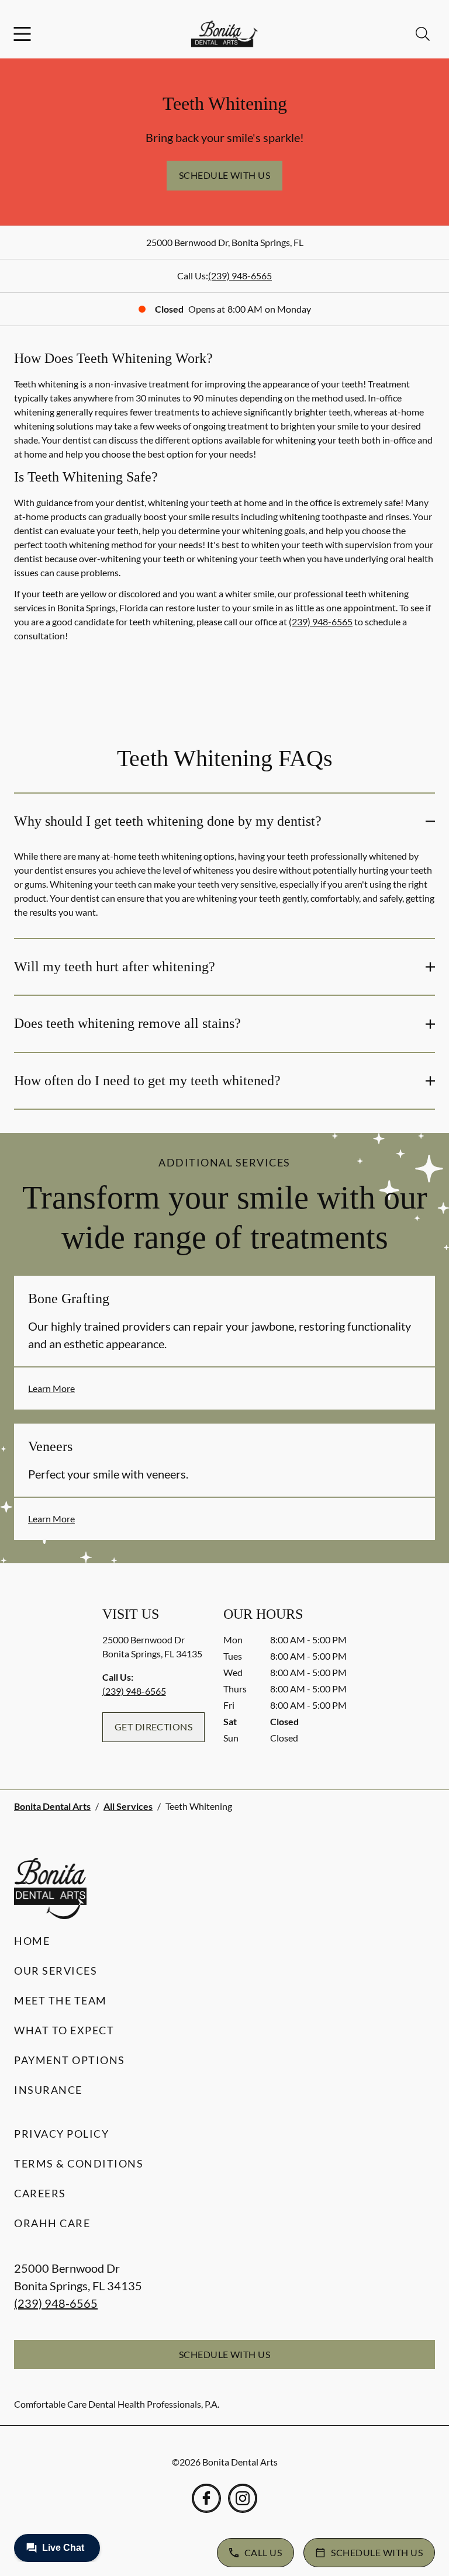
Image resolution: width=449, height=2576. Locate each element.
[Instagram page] (243, 2498)
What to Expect (64, 2030)
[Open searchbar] (423, 34)
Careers (40, 2193)
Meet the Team (61, 2000)
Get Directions (154, 1727)
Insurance (48, 2090)
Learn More (51, 1388)
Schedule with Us (225, 175)
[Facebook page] (206, 2498)
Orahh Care (52, 2223)
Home (32, 1941)
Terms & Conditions (79, 2163)
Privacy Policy (61, 2134)
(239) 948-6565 (240, 276)
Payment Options (70, 2060)
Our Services (56, 1971)
